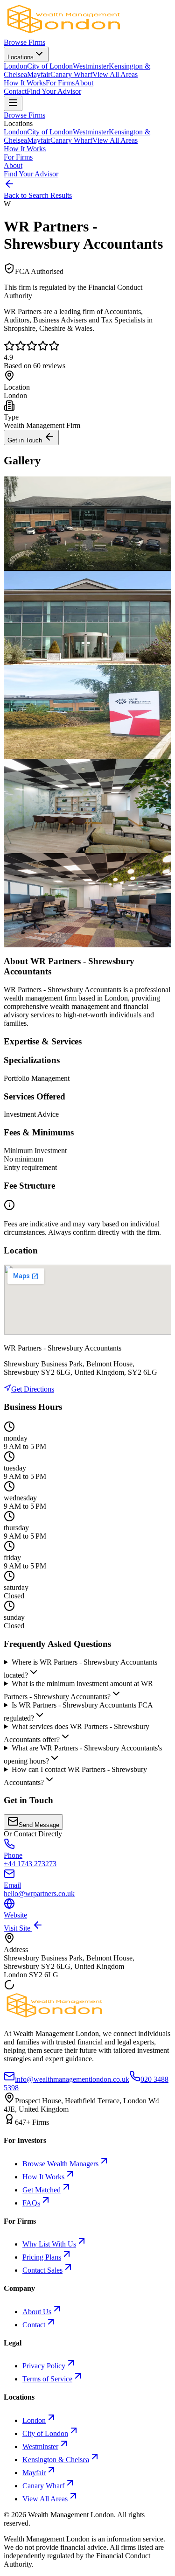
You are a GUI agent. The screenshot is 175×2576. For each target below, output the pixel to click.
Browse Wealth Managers (60, 2164)
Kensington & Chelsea (56, 2460)
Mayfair (39, 74)
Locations (21, 57)
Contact (15, 91)
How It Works (25, 83)
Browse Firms (24, 42)
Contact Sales (42, 2270)
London (15, 66)
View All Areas (115, 74)
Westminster (91, 66)
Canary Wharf (71, 74)
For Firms (60, 83)
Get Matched (42, 2190)
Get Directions (33, 1389)
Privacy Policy (44, 2366)
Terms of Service (47, 2379)
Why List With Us (49, 2244)
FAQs (31, 2203)
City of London (50, 66)
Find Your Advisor (54, 91)
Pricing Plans (42, 2257)
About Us (37, 2312)
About (84, 83)
